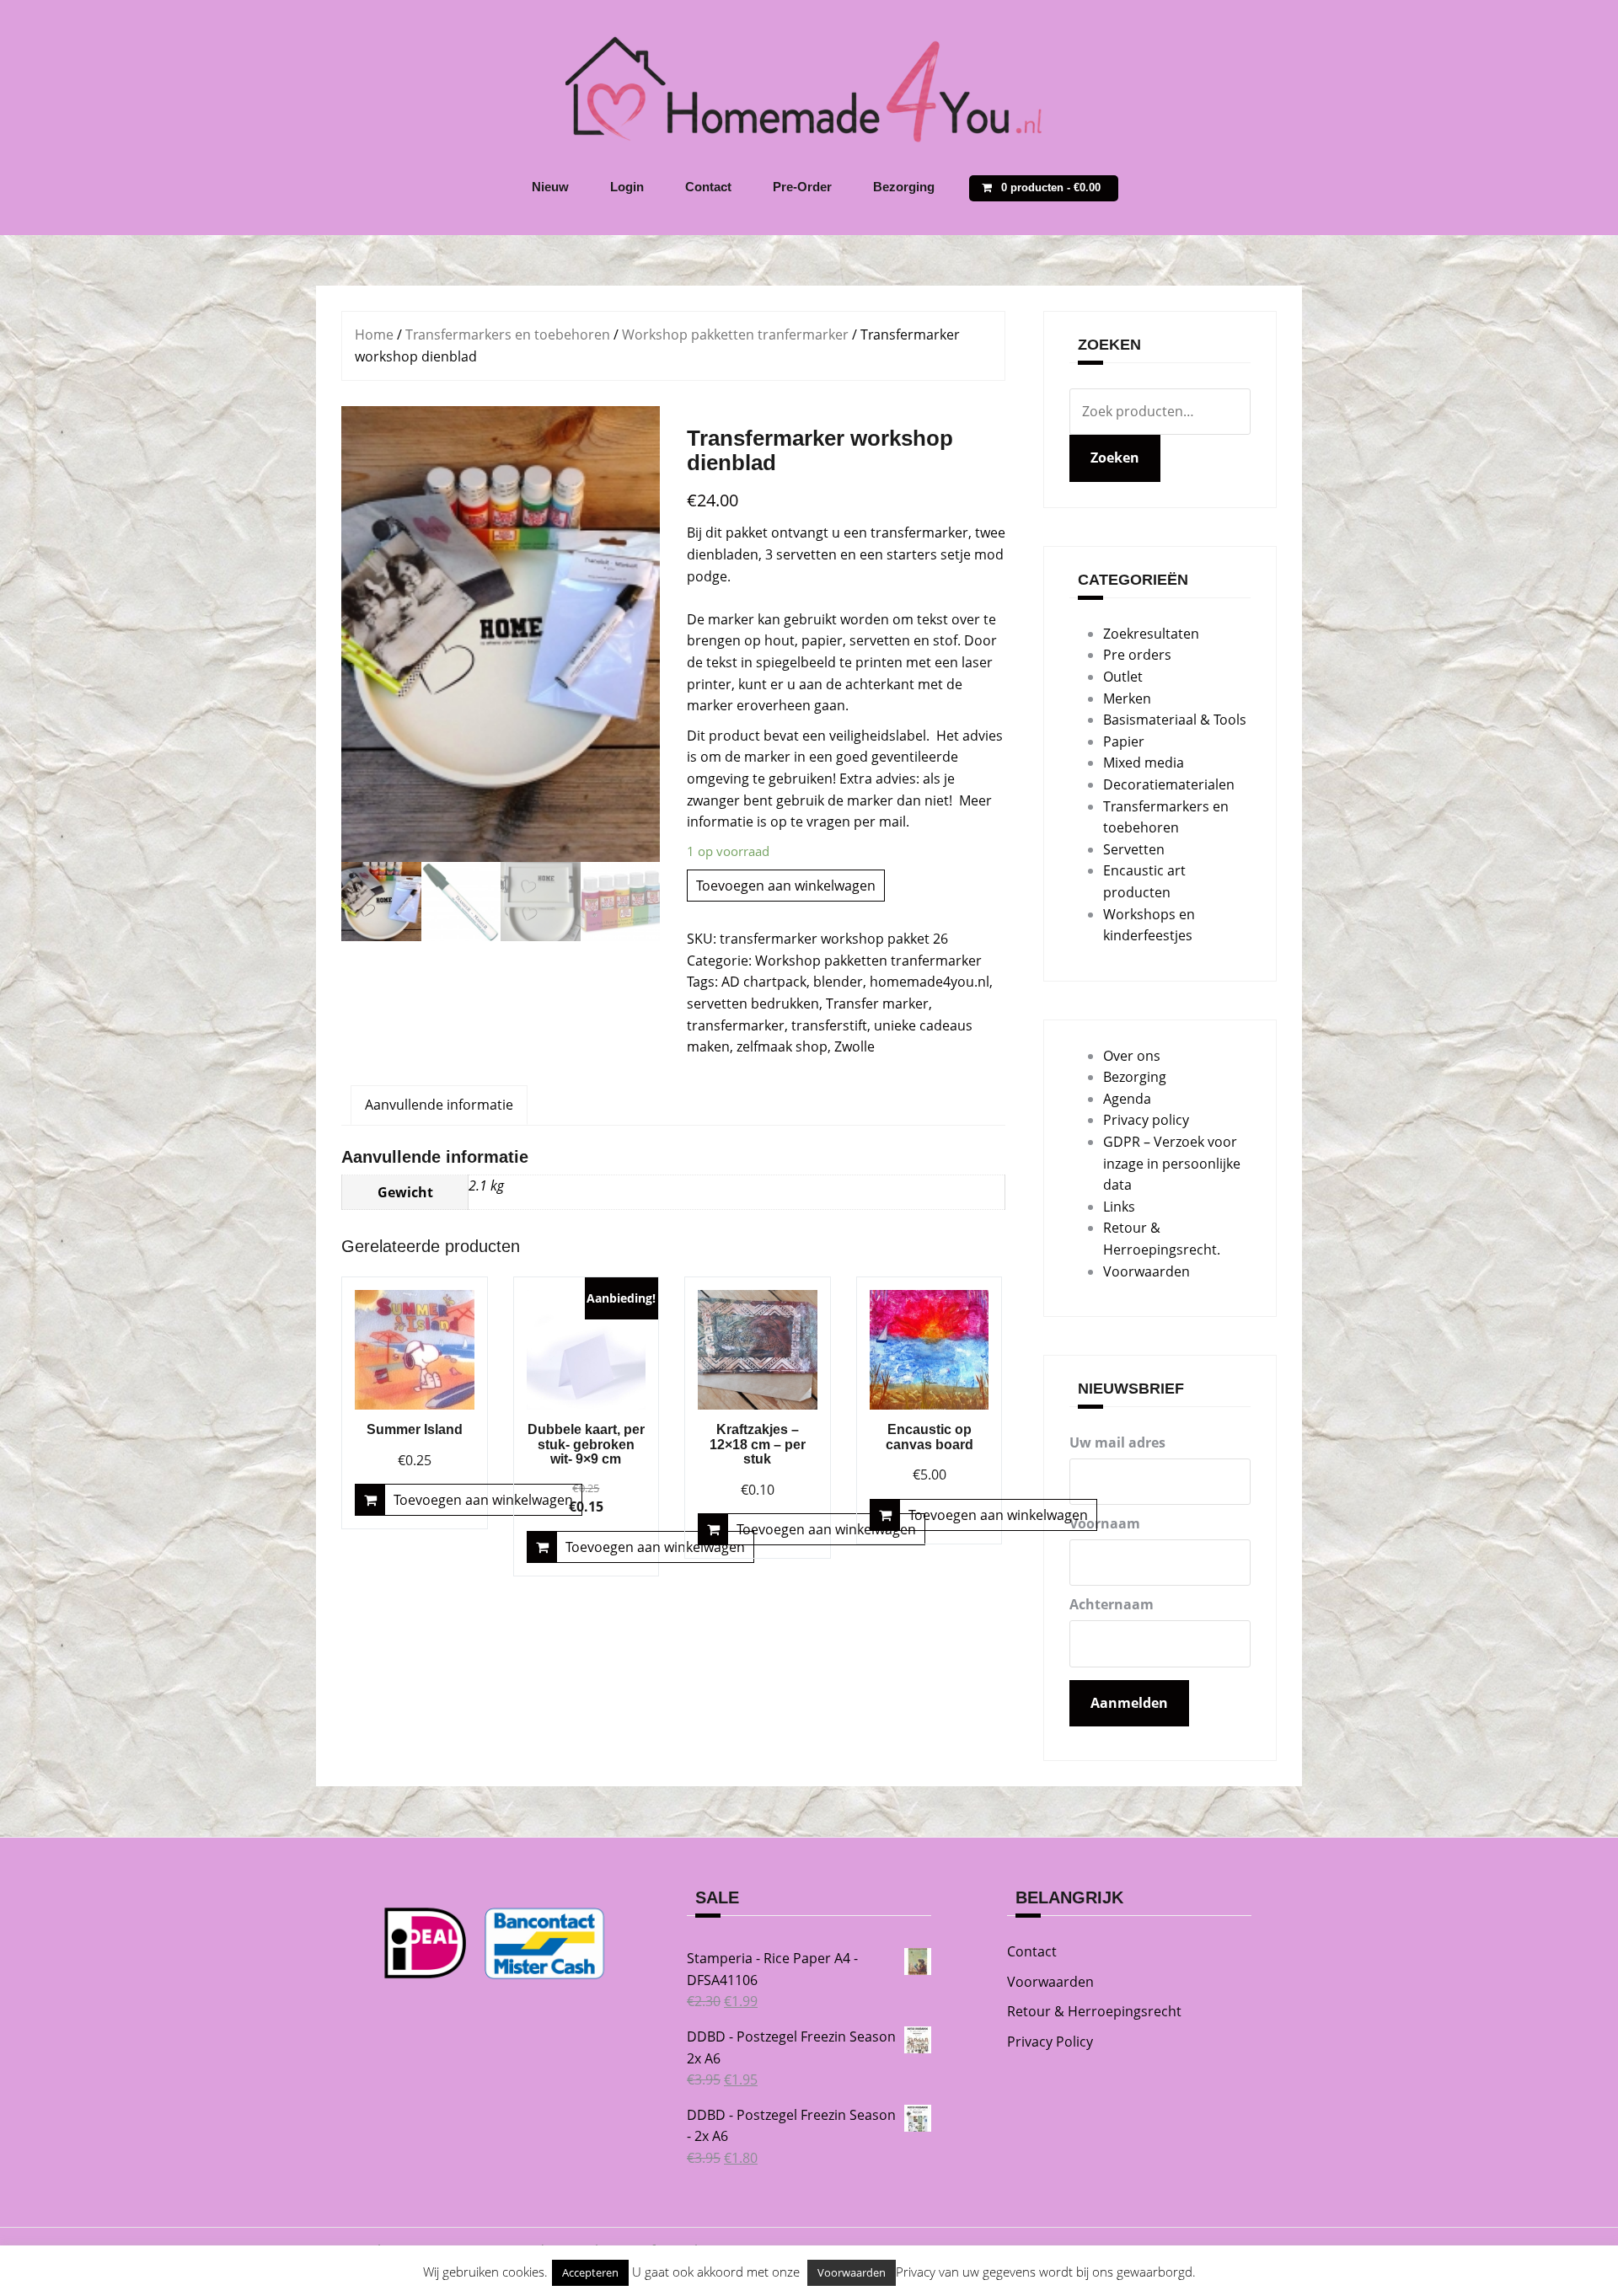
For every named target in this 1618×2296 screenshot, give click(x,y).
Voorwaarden (1147, 1271)
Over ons (1132, 1056)
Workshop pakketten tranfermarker (735, 334)
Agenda (1127, 1099)
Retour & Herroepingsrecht (1094, 2011)
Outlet (1123, 677)
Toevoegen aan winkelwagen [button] (483, 1500)
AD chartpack (764, 982)
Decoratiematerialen (1169, 784)
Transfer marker (877, 1003)
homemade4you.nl (930, 982)
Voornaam (1105, 1523)
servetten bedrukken (753, 1003)
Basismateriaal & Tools (1175, 720)
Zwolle (855, 1046)
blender (838, 982)
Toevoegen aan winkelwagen (786, 886)
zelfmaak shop (782, 1046)
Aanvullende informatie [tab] (439, 1105)
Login (627, 187)
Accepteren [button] (590, 2272)
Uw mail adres (1117, 1442)
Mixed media (1144, 763)
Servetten (1134, 849)
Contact (708, 187)
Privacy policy (1146, 1120)
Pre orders (1137, 655)
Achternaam (1112, 1604)
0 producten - (1051, 187)
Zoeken (1115, 458)
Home (374, 334)
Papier (1124, 741)
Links (1119, 1207)
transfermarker (736, 1025)
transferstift (829, 1025)
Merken (1127, 698)
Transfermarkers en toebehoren (508, 334)
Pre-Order (802, 187)
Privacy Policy (1050, 2042)
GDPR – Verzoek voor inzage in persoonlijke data (1172, 1163)
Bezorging (904, 187)
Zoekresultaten (1151, 634)
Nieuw (550, 187)
